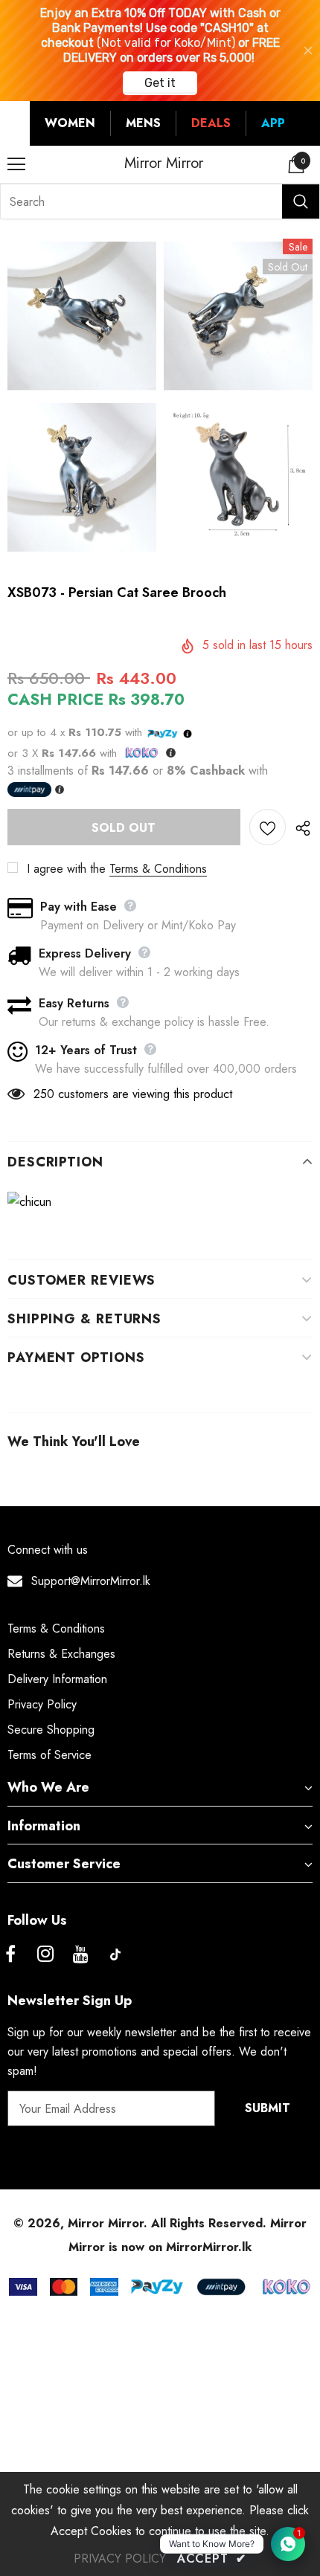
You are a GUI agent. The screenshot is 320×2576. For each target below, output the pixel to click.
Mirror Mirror (164, 164)
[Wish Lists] (268, 827)
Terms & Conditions (158, 869)
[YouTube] (80, 1954)
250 (44, 1094)
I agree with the (66, 869)
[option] (82, 399)
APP (273, 123)
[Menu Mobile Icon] (16, 164)
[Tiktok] (115, 1954)
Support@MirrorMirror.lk (91, 1581)
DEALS (211, 123)
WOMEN (70, 123)
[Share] (299, 827)
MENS (143, 123)
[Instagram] (45, 1954)
